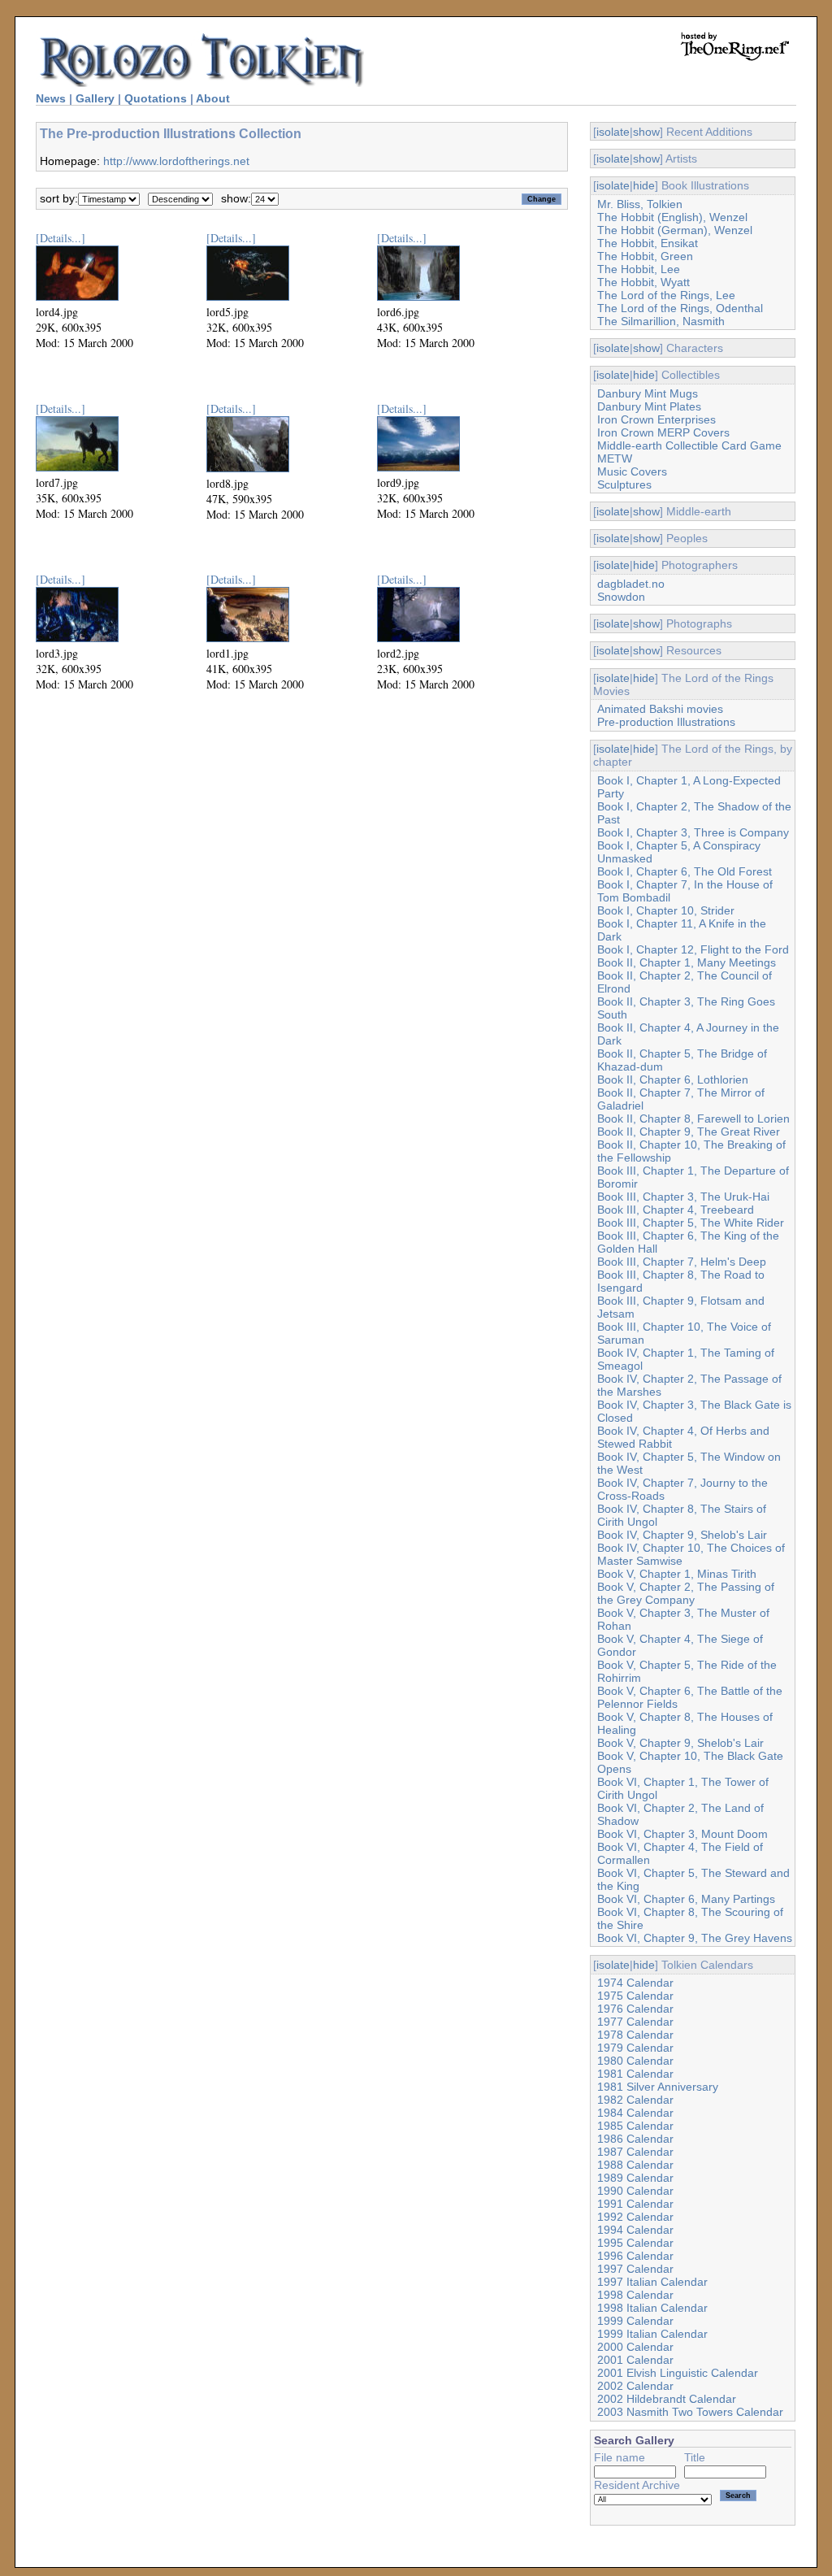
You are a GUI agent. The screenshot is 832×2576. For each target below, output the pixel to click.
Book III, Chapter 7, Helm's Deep (682, 1262)
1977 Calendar (635, 2022)
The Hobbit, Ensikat (648, 243)
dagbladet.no (631, 584)
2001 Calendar (635, 2360)
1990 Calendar (635, 2191)
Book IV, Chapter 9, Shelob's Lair (682, 1535)
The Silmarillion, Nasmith (661, 321)
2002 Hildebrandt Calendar (667, 2399)
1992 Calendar (635, 2217)
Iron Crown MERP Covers (663, 432)
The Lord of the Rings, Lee (666, 295)
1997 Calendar (635, 2269)
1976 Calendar (635, 2009)
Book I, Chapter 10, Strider (666, 910)
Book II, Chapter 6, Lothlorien (673, 1079)
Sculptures (624, 484)
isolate (613, 132)
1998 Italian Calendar (652, 2308)
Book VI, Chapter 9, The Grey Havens (695, 1938)
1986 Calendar (635, 2139)
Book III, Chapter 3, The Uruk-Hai (683, 1197)
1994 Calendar (635, 2230)
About (213, 98)
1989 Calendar (635, 2178)
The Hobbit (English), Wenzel (672, 217)
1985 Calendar (635, 2126)
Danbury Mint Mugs (648, 393)
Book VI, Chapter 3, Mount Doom (682, 1834)
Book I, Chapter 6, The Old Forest (685, 871)
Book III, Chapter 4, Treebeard (676, 1210)
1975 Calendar (635, 1996)
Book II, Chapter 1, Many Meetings (687, 962)
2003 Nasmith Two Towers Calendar (690, 2412)
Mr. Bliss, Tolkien (640, 204)
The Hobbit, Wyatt (643, 282)
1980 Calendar (635, 2061)
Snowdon (621, 597)
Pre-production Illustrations (666, 722)
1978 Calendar (635, 2035)
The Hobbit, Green (645, 256)
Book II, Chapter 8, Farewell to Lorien (693, 1119)
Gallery (95, 98)
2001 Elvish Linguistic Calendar (678, 2373)
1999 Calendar (635, 2321)
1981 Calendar (635, 2074)
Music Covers (632, 471)
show (646, 132)
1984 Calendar (635, 2113)
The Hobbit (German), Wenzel (675, 230)
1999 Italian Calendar (652, 2334)
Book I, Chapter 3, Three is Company (693, 832)
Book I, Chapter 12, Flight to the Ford (693, 949)
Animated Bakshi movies (660, 709)
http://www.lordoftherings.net (176, 161)
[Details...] (61, 238)
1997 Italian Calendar (652, 2282)
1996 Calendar (635, 2256)
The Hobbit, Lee (639, 269)
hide (644, 185)
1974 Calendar (635, 1983)
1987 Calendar (635, 2152)
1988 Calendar (635, 2165)
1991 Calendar (635, 2204)
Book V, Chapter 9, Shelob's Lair (680, 1743)
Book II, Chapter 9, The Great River (689, 1132)
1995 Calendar (635, 2243)
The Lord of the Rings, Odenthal (680, 308)
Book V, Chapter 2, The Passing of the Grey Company (686, 1593)
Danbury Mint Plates (649, 406)
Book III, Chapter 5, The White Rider (691, 1223)
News (51, 98)
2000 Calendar (635, 2347)
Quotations (156, 98)
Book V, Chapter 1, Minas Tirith (677, 1574)
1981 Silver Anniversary (658, 2087)
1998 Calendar (635, 2295)
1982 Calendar (635, 2100)
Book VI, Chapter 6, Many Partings (686, 1899)
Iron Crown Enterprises (656, 419)
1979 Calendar (635, 2048)
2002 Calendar (635, 2386)
